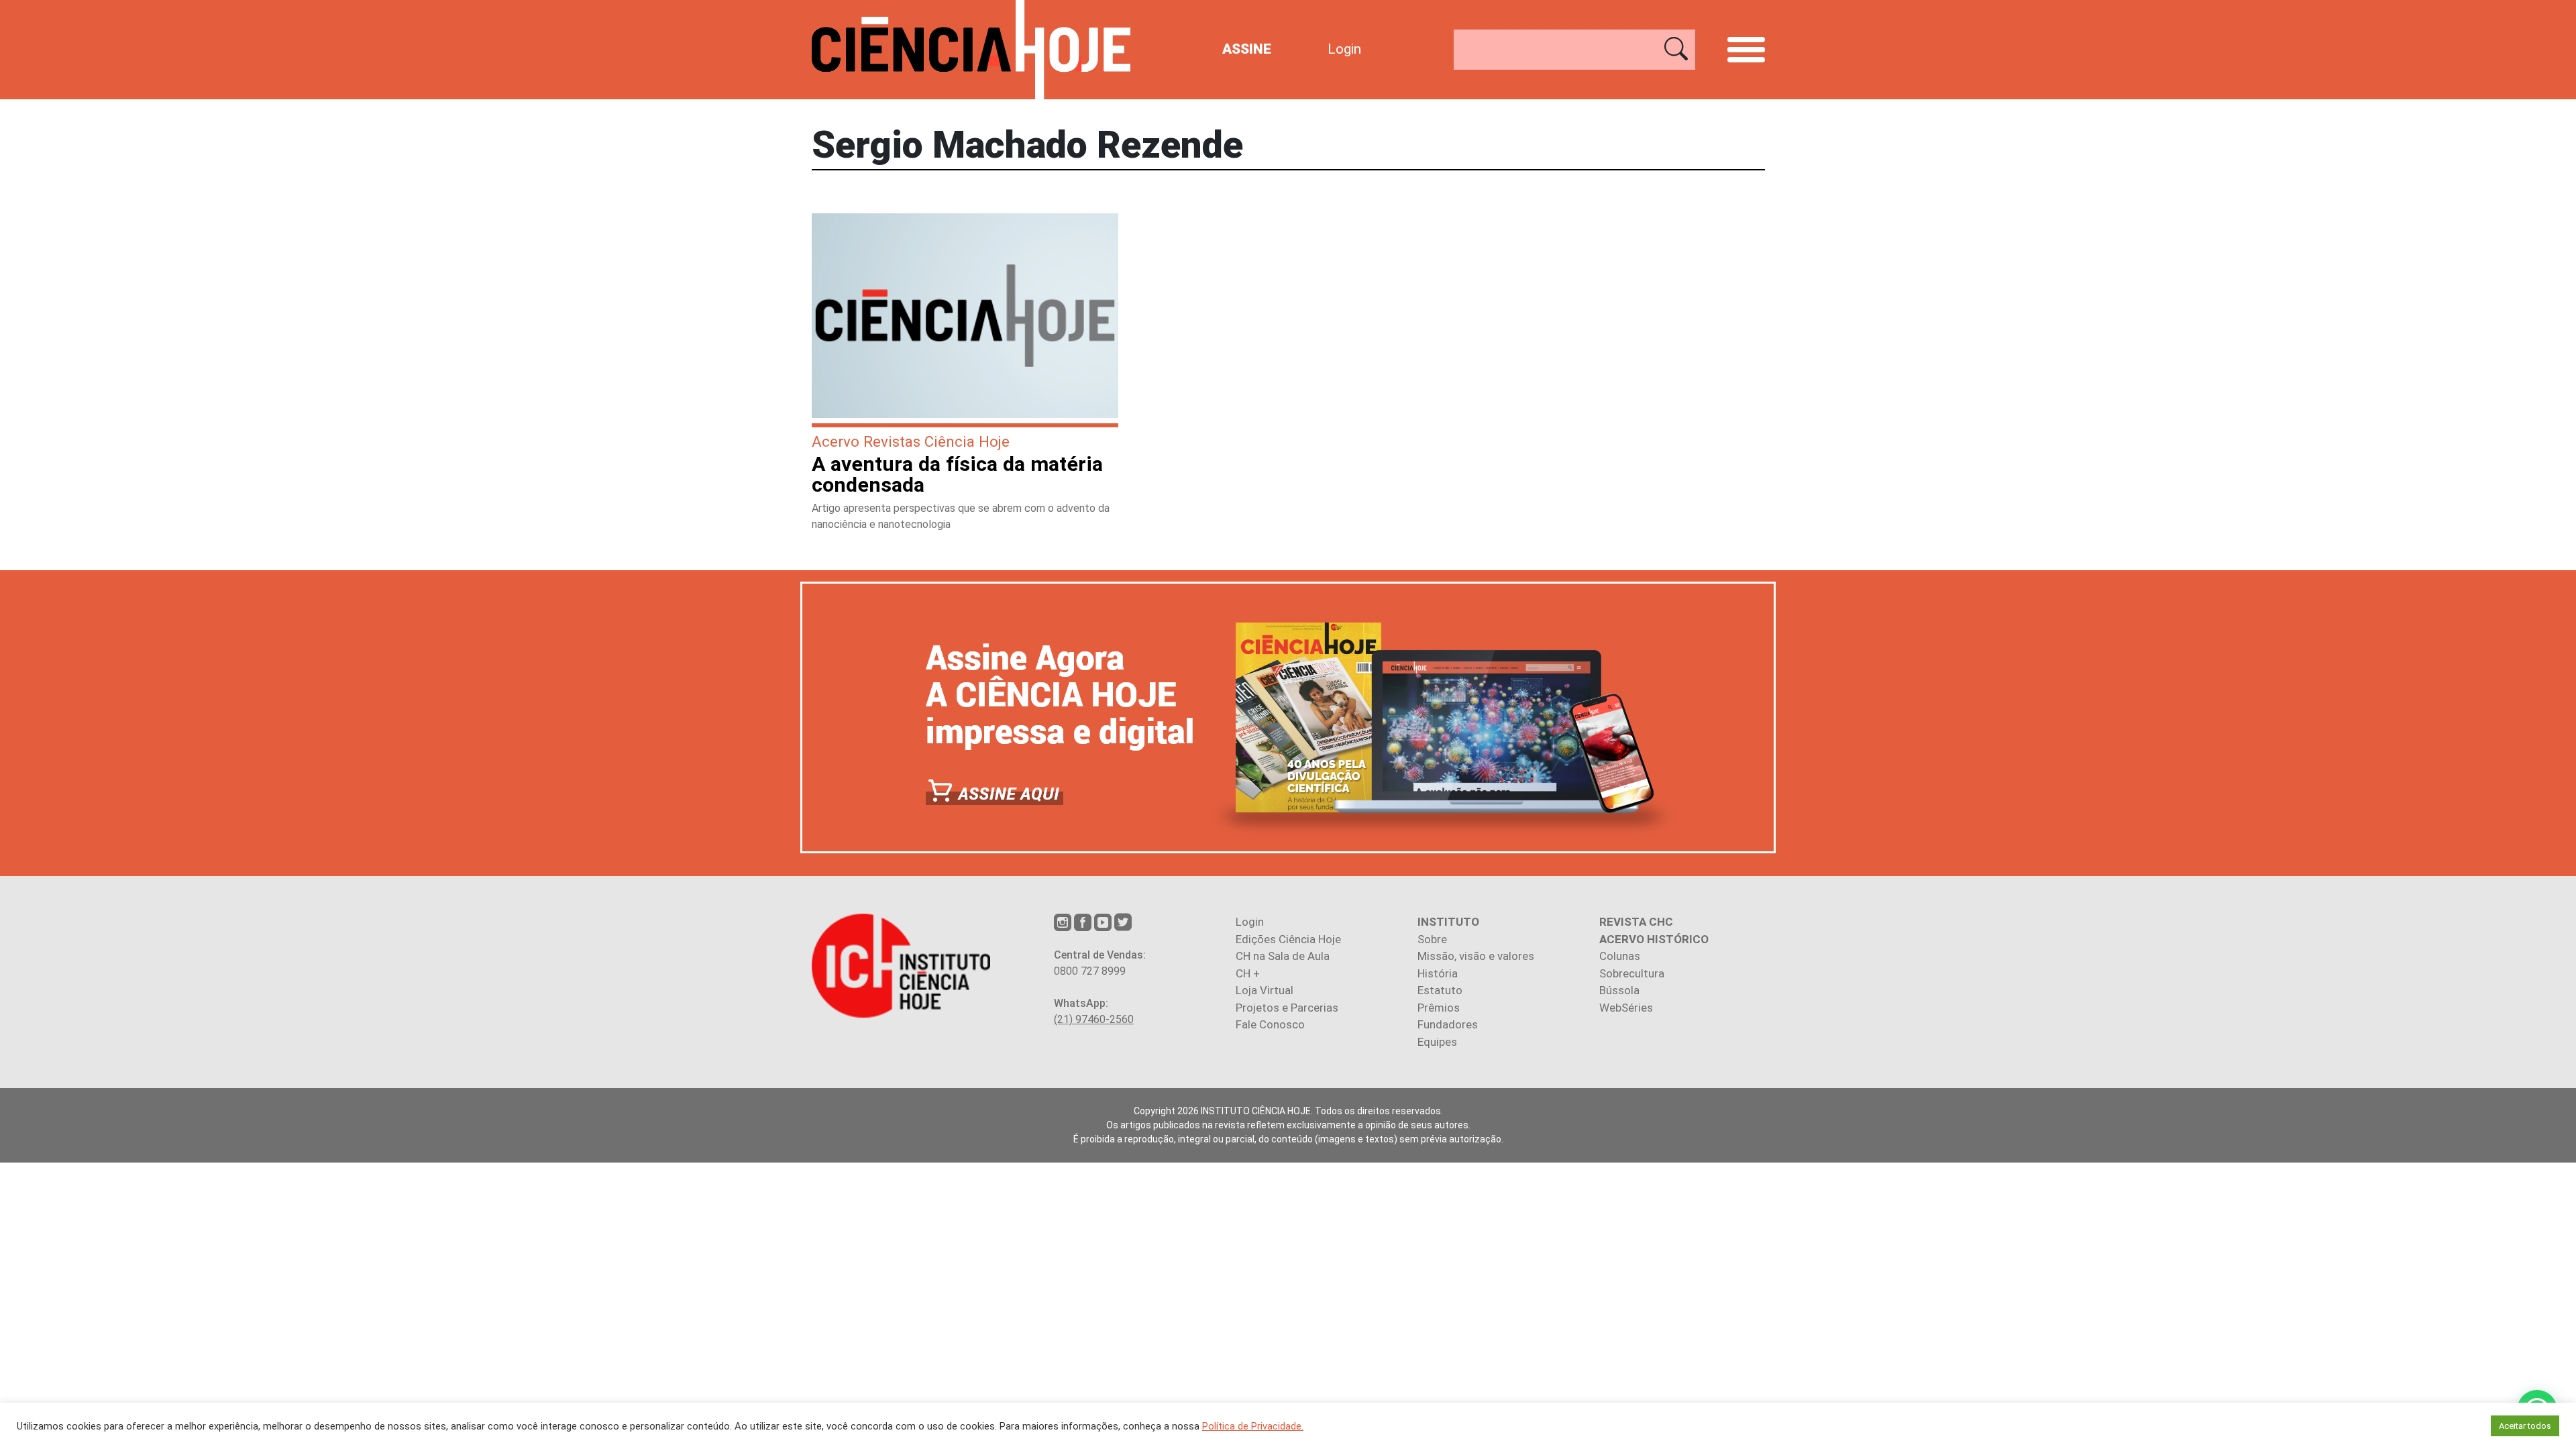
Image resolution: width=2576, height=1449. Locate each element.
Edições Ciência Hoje (1288, 939)
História (1438, 973)
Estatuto (1440, 990)
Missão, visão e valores (1476, 956)
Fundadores (1448, 1024)
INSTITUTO (1448, 922)
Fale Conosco (1270, 1024)
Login (1344, 49)
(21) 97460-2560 (1094, 1019)
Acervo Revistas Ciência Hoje (911, 441)
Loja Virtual (1265, 990)
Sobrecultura (1632, 973)
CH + (1248, 973)
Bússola (1619, 990)
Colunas (1620, 956)
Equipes (1437, 1042)
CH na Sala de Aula (1283, 956)
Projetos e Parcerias (1287, 1008)
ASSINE (1247, 49)
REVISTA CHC (1636, 922)
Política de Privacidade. (1253, 1426)
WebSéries (1626, 1008)
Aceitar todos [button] (2525, 1426)
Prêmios (1439, 1008)
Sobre (1432, 939)
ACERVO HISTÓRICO (1654, 939)
